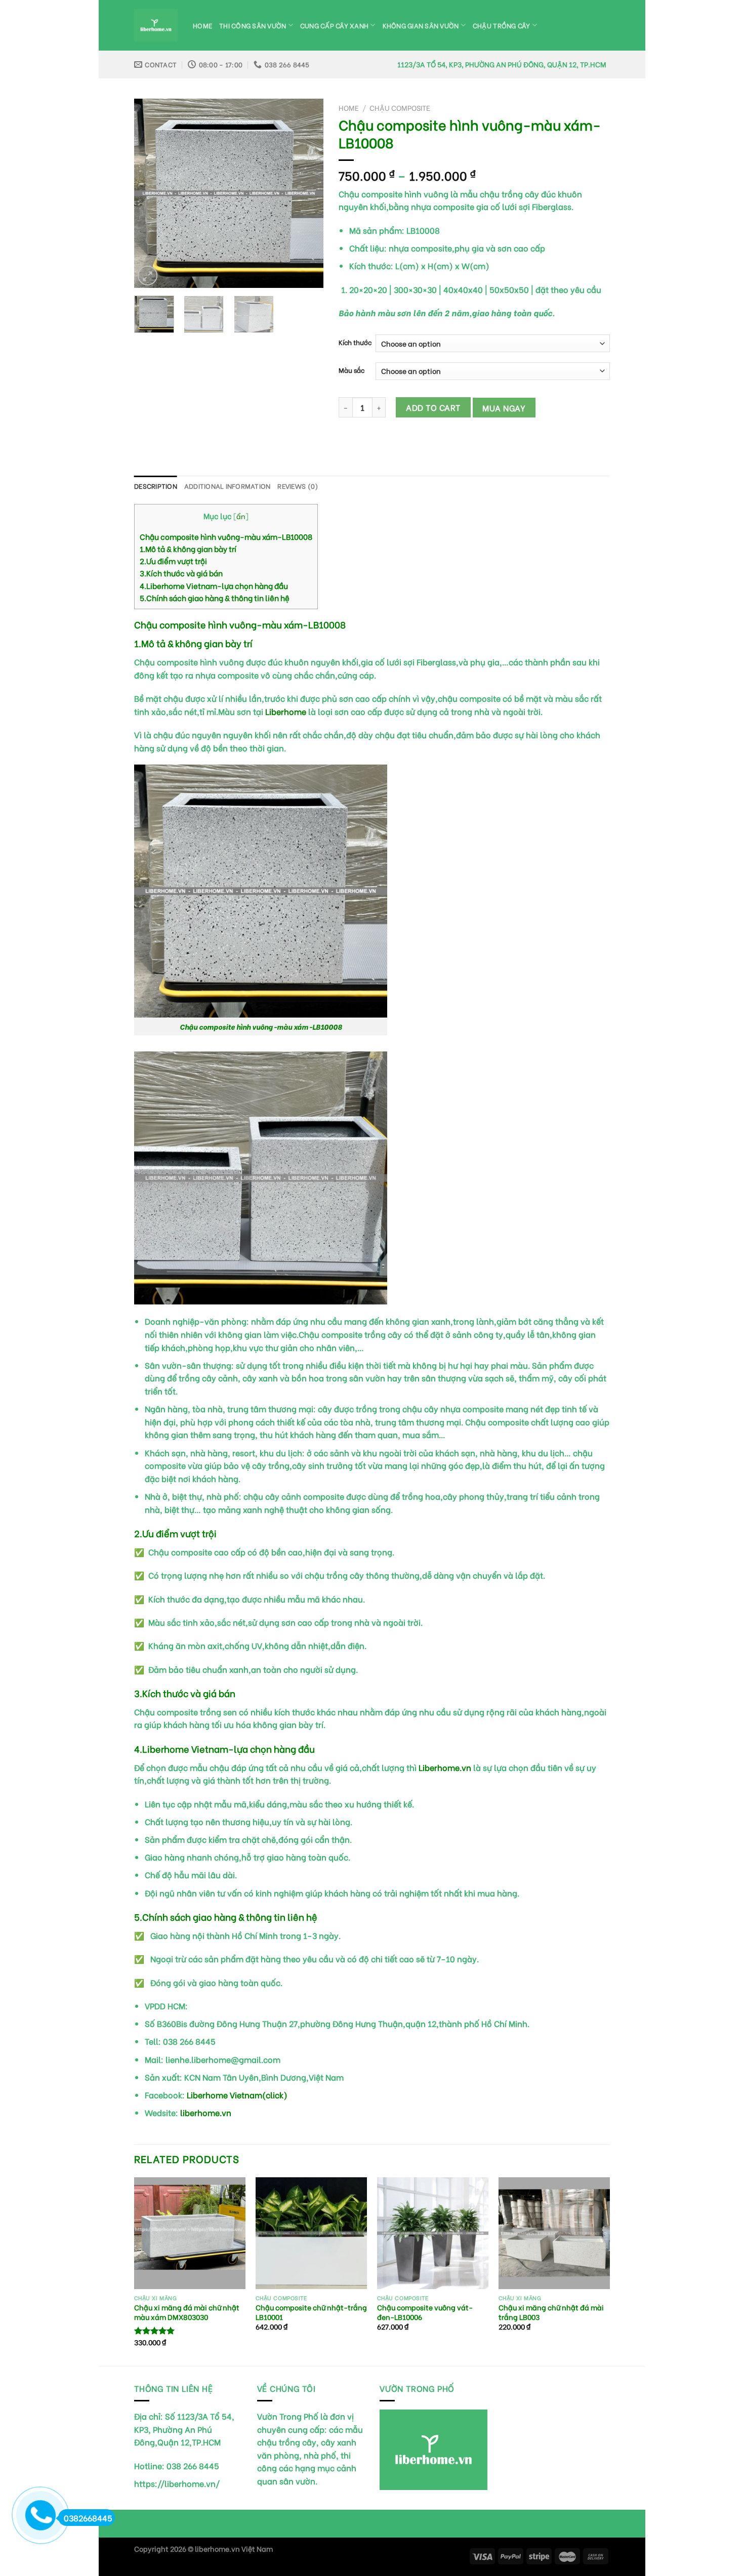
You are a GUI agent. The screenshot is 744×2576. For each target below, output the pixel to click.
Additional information (228, 486)
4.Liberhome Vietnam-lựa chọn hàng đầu (214, 585)
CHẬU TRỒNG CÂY (502, 25)
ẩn (241, 516)
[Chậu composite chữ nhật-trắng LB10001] (311, 2233)
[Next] (307, 194)
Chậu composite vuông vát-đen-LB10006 (425, 2312)
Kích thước (355, 342)
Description (156, 486)
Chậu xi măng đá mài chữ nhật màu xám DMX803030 (187, 2312)
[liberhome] (156, 26)
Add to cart (433, 407)
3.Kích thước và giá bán (181, 573)
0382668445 (88, 2518)
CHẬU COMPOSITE (400, 108)
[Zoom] (148, 276)
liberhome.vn (206, 2112)
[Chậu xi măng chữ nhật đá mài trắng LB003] (554, 2233)
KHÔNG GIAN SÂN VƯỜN (421, 25)
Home (349, 108)
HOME (202, 25)
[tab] (156, 486)
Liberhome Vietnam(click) (237, 2095)
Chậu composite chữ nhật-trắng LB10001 (311, 2312)
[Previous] (151, 194)
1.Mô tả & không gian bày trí (188, 548)
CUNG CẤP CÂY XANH (334, 25)
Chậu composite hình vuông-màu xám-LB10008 (226, 536)
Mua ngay (504, 408)
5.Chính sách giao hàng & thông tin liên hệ (215, 598)
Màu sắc (352, 370)
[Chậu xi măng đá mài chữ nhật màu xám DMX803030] (190, 2233)
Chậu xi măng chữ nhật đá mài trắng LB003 (551, 2312)
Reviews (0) (298, 486)
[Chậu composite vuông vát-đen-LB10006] (433, 2233)
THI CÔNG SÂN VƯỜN (253, 25)
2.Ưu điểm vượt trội (173, 561)
